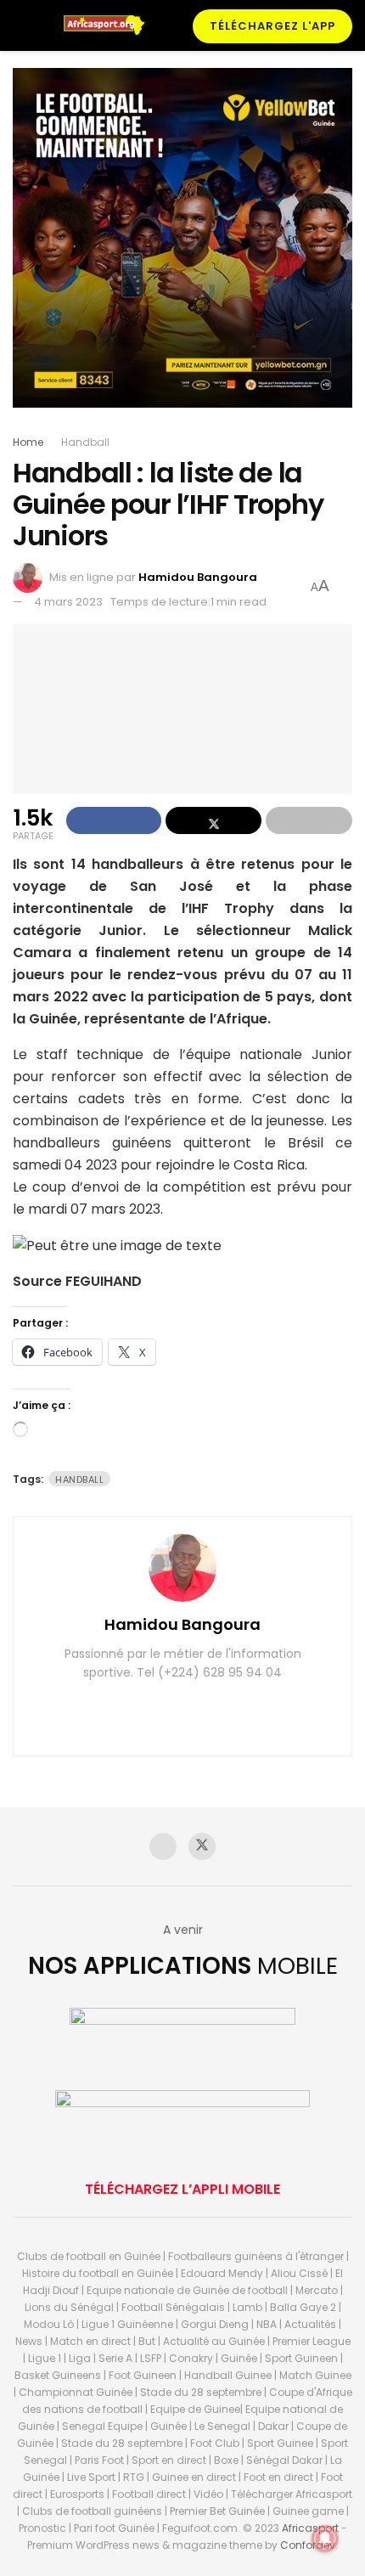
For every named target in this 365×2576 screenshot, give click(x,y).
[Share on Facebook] (114, 820)
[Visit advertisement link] (182, 251)
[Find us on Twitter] (202, 1846)
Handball (85, 442)
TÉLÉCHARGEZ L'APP (272, 26)
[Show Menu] (20, 25)
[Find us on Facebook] (163, 1846)
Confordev (308, 2545)
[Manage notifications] (325, 2539)
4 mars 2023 (68, 602)
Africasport (310, 2528)
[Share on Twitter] (213, 820)
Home (28, 442)
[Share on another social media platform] (309, 820)
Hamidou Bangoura (198, 577)
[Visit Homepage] (110, 25)
